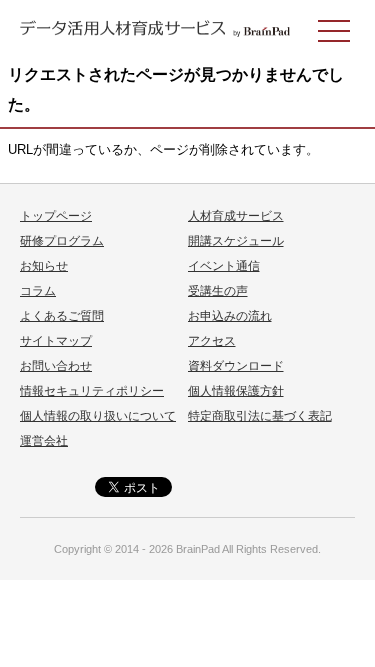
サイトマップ (56, 341)
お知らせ (44, 266)
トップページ (56, 216)
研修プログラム (62, 241)
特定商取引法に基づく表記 (260, 416)
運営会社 (44, 441)
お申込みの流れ (230, 316)
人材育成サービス (236, 216)
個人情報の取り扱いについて (98, 416)
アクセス (212, 341)
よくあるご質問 (62, 316)
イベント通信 (224, 266)
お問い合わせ (56, 366)
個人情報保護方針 (236, 391)
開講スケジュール (236, 241)
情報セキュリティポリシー (92, 391)
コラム (38, 291)
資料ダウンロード (236, 366)
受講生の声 (218, 291)
